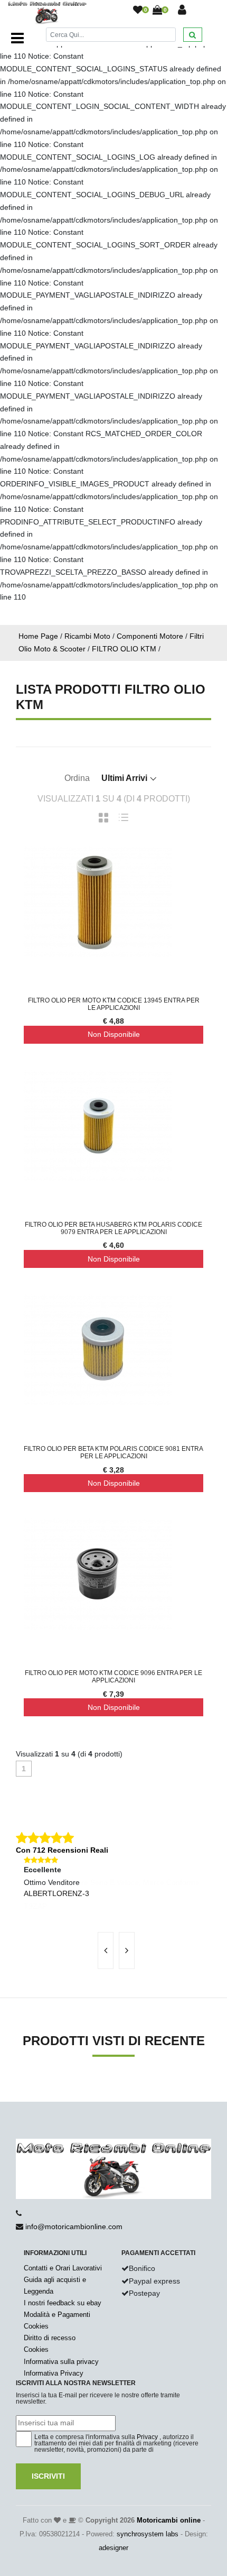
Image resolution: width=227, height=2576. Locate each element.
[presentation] (106, 1951)
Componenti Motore (150, 636)
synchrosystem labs (148, 2534)
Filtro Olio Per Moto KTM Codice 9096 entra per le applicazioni (113, 1677)
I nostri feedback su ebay (63, 2303)
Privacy (147, 2437)
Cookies (36, 2326)
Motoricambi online (169, 2520)
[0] (138, 11)
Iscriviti (48, 2476)
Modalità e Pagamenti (57, 2315)
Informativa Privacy (54, 2373)
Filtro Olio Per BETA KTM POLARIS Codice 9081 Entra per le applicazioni (113, 1452)
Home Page (38, 636)
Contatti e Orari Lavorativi (63, 2268)
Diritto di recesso (50, 2338)
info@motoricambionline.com (74, 2227)
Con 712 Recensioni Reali (62, 1850)
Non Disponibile (114, 1034)
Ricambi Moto (87, 636)
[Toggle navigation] (17, 38)
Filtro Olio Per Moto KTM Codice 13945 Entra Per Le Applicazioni (114, 1004)
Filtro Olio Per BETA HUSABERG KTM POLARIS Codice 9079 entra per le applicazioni (113, 1228)
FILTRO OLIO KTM (124, 649)
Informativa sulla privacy (61, 2362)
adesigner (113, 2548)
